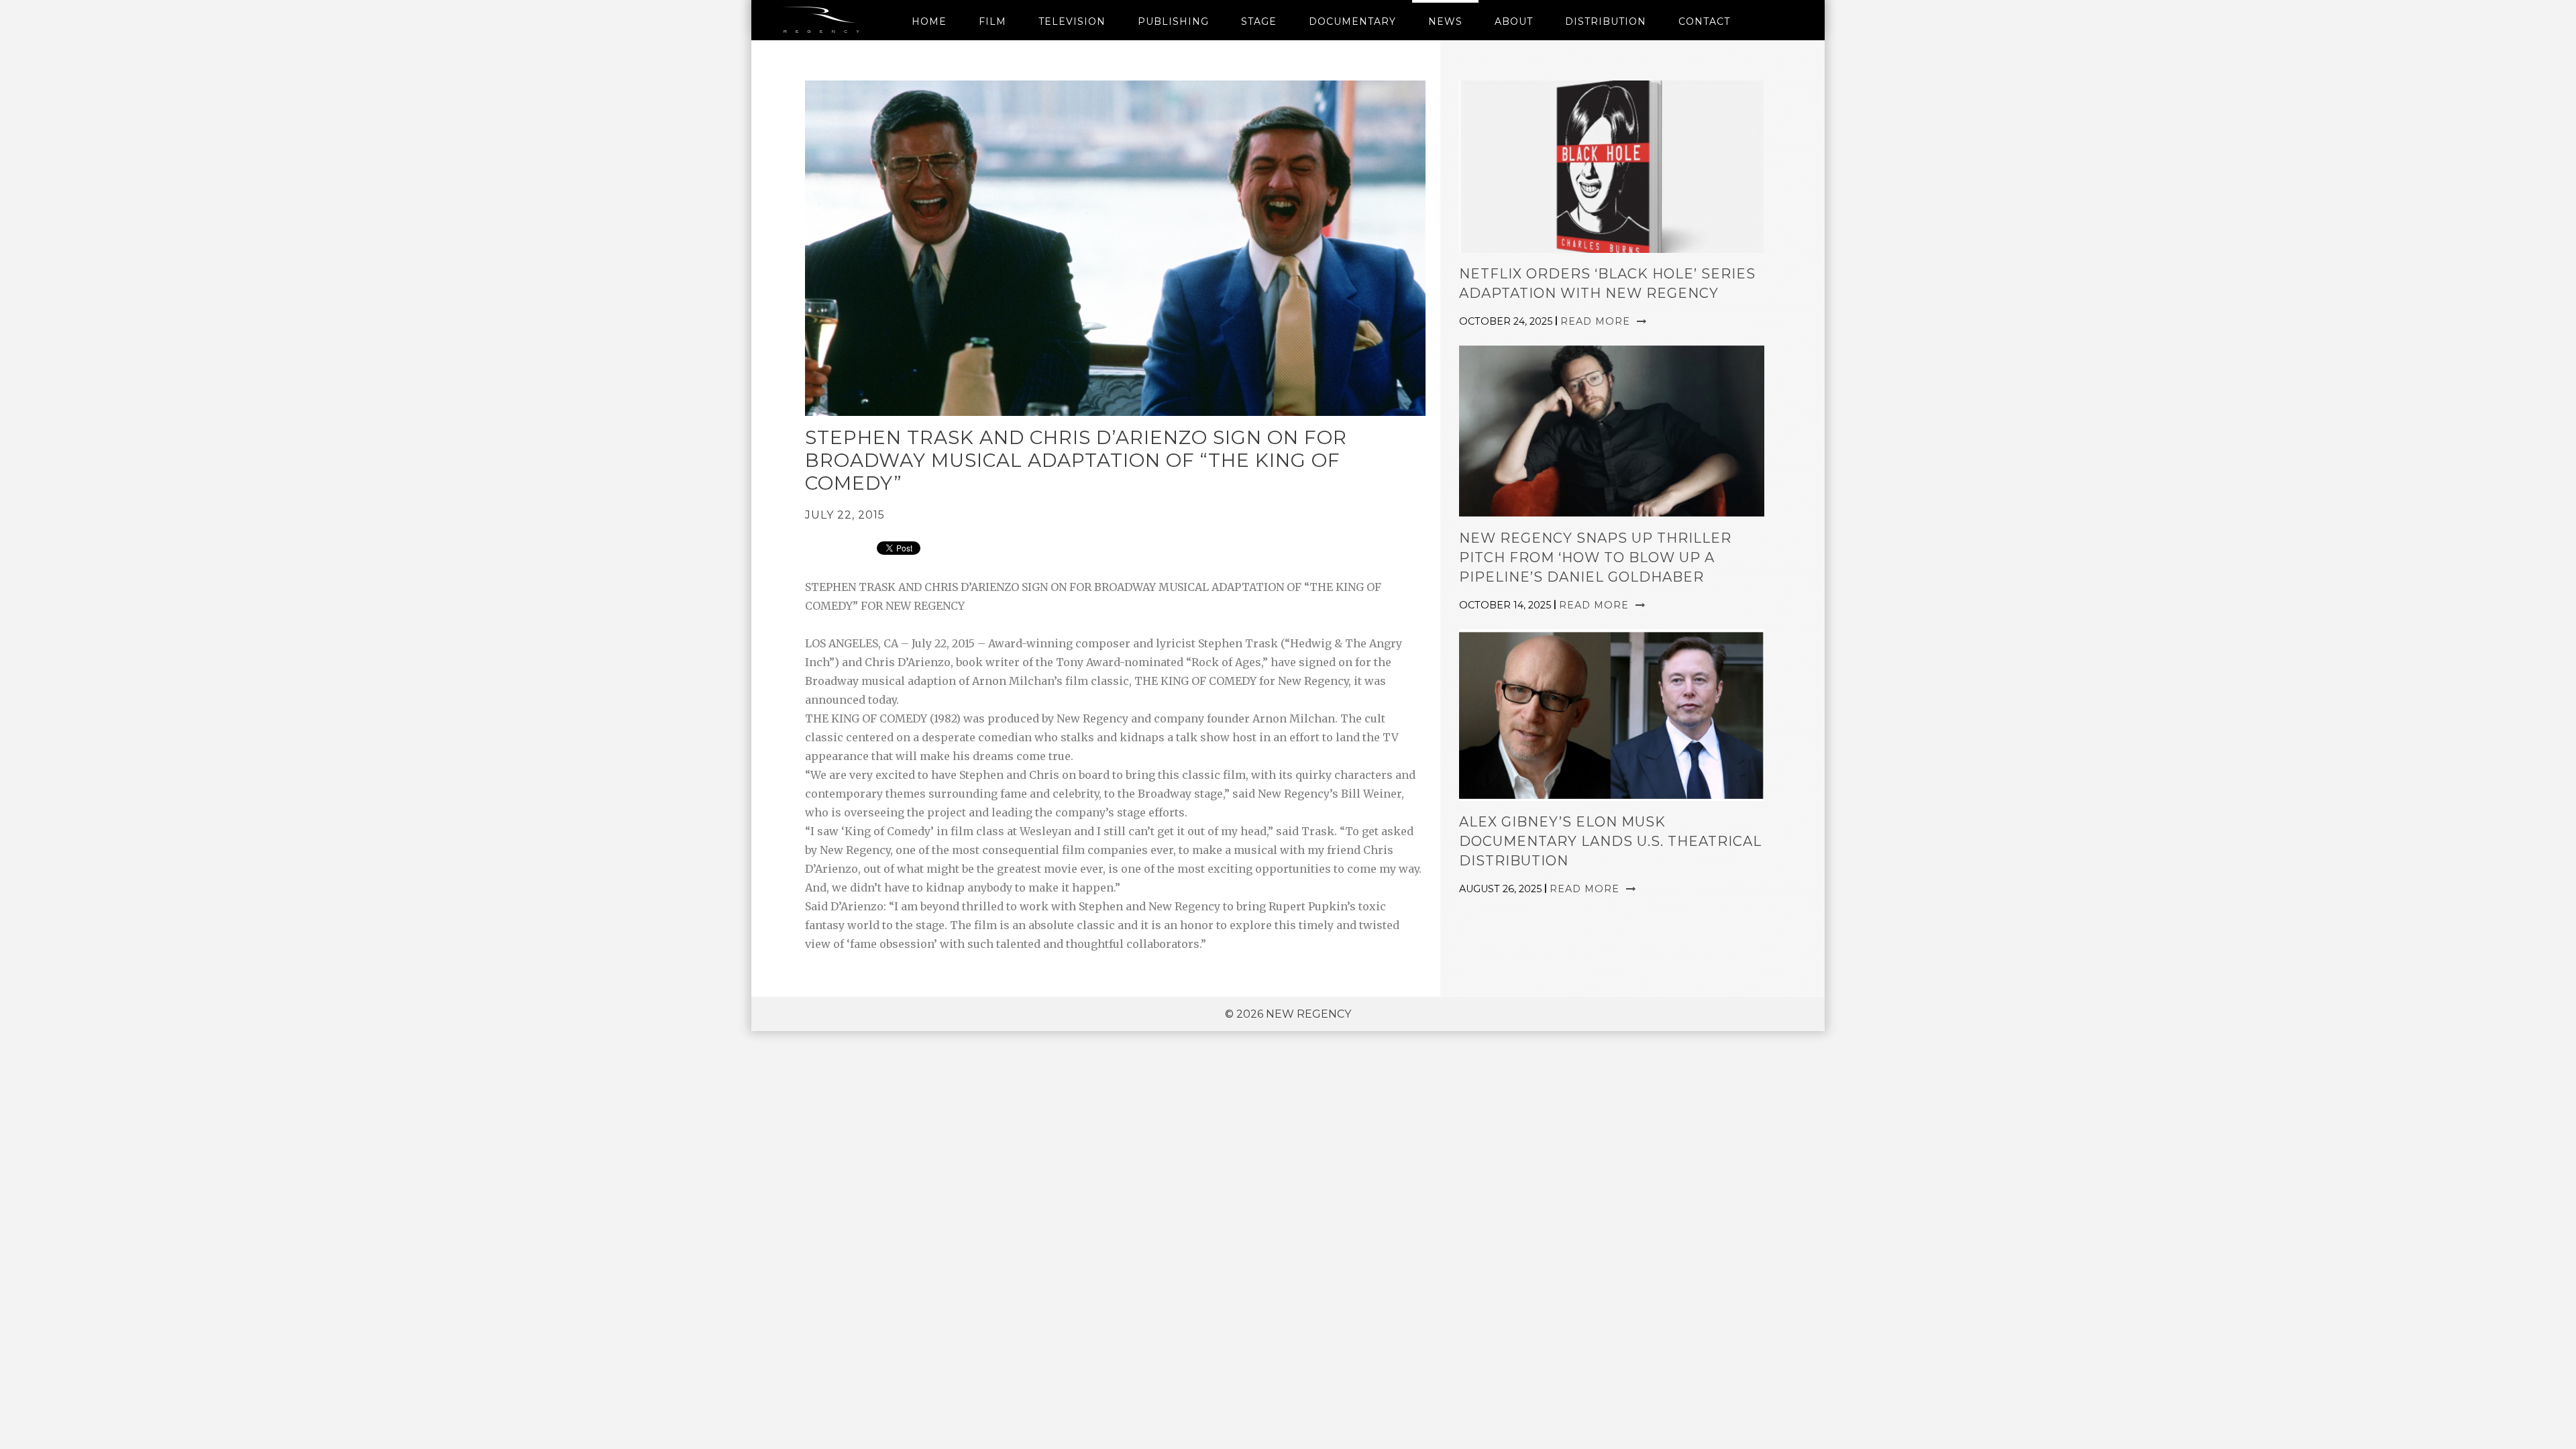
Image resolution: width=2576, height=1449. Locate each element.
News (1445, 21)
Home (929, 21)
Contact (1704, 21)
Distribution (1606, 21)
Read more (1597, 321)
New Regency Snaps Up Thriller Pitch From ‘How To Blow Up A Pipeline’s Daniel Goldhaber (1595, 557)
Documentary (1352, 21)
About (1514, 21)
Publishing (1173, 21)
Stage (1259, 21)
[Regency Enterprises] (823, 20)
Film (992, 21)
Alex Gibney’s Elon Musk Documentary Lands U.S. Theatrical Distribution (1610, 841)
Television (1072, 21)
